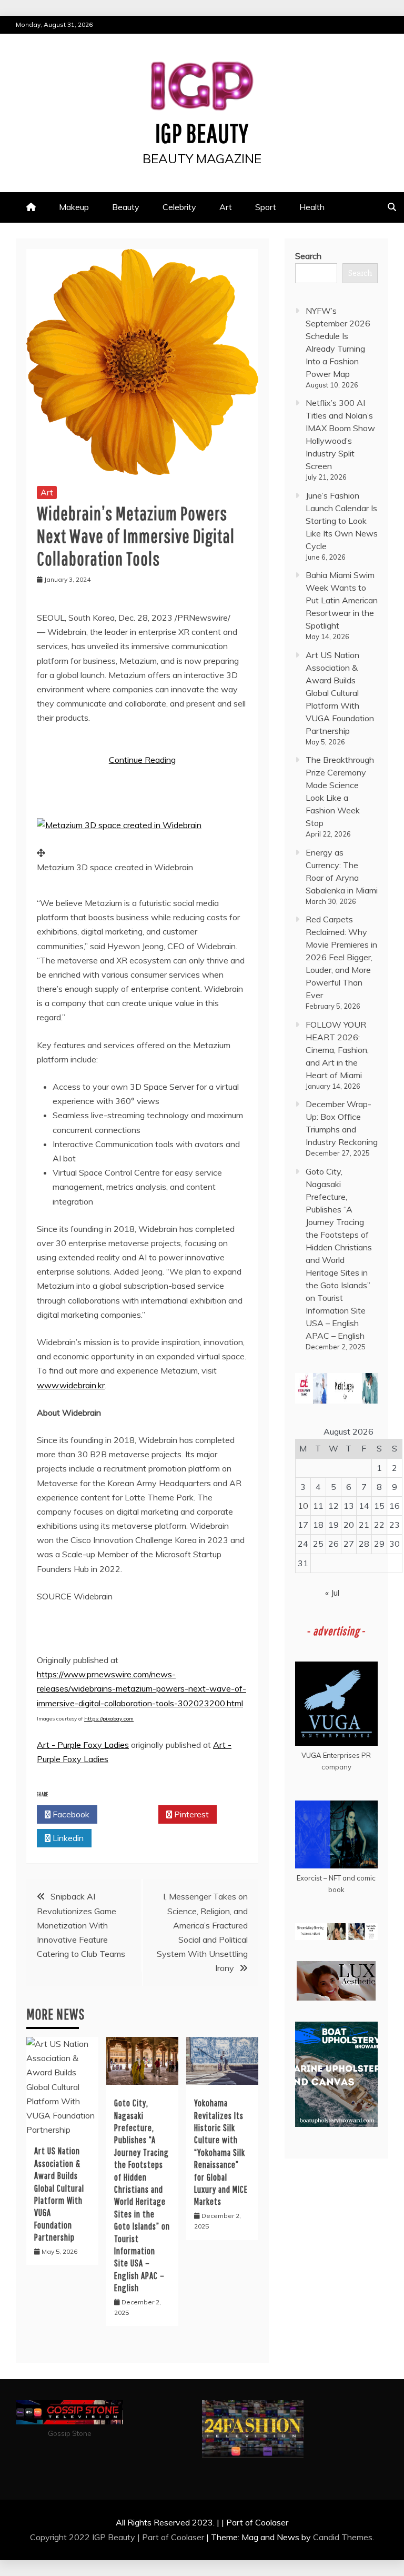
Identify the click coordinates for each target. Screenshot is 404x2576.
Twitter (131, 1814)
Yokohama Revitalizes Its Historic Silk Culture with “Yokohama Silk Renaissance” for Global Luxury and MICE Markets (221, 2152)
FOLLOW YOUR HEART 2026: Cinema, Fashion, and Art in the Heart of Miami (337, 1050)
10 (303, 1506)
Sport (266, 207)
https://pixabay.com (109, 1719)
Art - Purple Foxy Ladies (83, 1745)
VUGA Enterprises (331, 1755)
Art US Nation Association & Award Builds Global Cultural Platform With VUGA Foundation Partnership (340, 693)
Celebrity (179, 207)
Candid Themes (343, 2537)
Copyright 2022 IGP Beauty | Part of (100, 2537)
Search (308, 256)
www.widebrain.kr (71, 1385)
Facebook (70, 1814)
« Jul (332, 1593)
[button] (119, 825)
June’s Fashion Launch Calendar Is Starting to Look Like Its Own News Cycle (342, 521)
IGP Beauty (202, 133)
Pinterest (190, 1814)
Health (312, 207)
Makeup (74, 207)
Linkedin (67, 1838)
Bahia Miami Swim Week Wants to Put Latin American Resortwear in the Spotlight (342, 600)
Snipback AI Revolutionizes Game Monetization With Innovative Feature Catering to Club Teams (81, 1925)
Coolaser (188, 2537)
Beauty (126, 207)
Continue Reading (142, 760)
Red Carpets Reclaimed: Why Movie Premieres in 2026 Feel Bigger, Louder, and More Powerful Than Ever (341, 957)
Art (226, 207)
